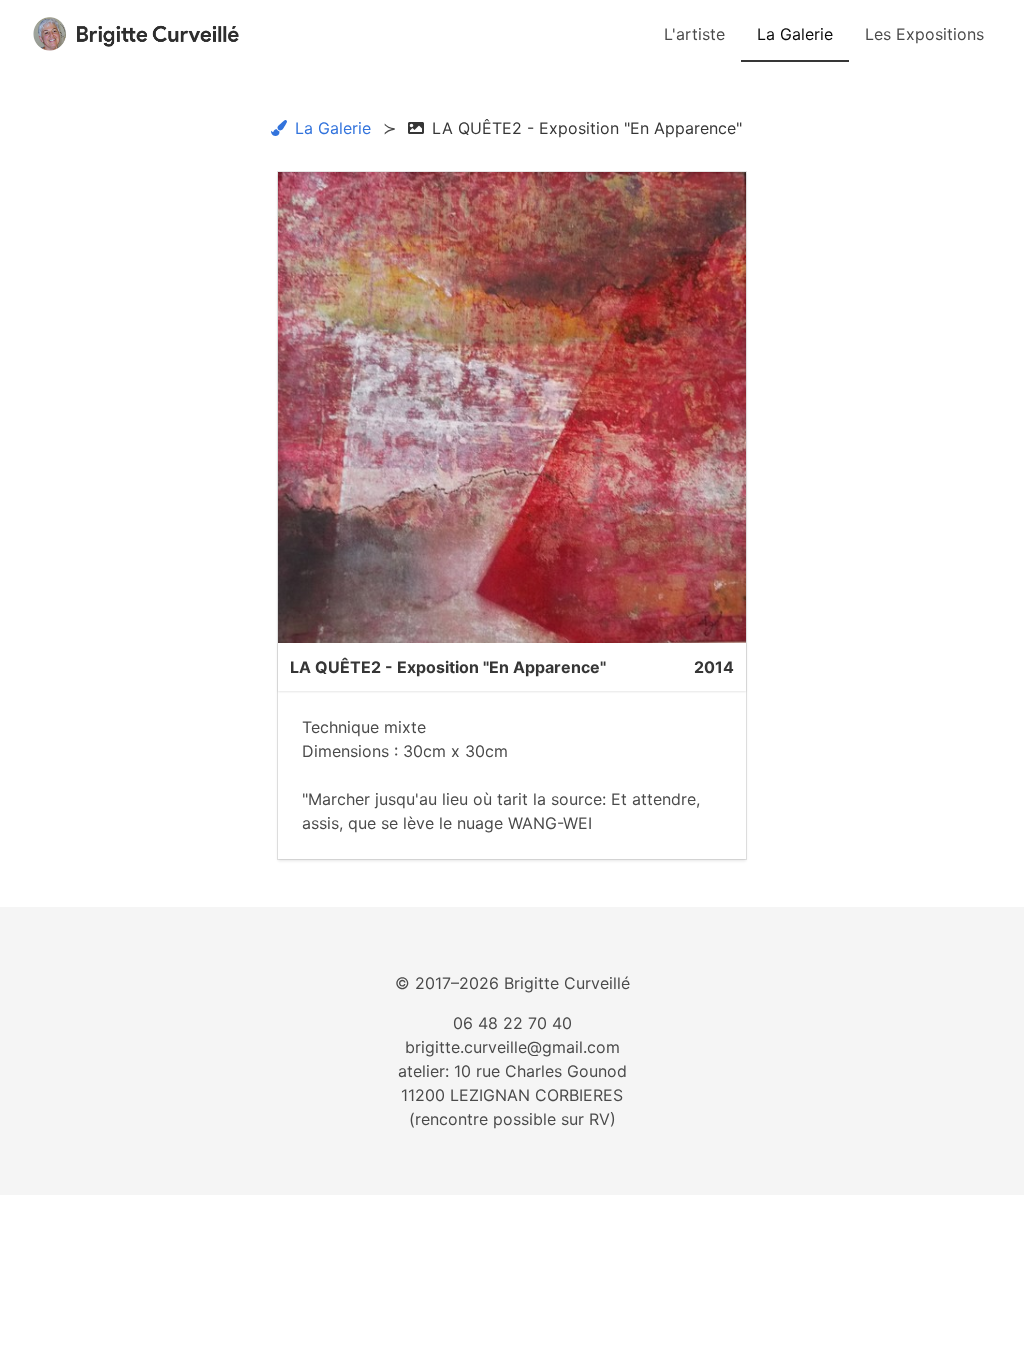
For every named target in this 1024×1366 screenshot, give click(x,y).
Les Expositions (924, 34)
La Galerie (795, 34)
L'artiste (694, 34)
